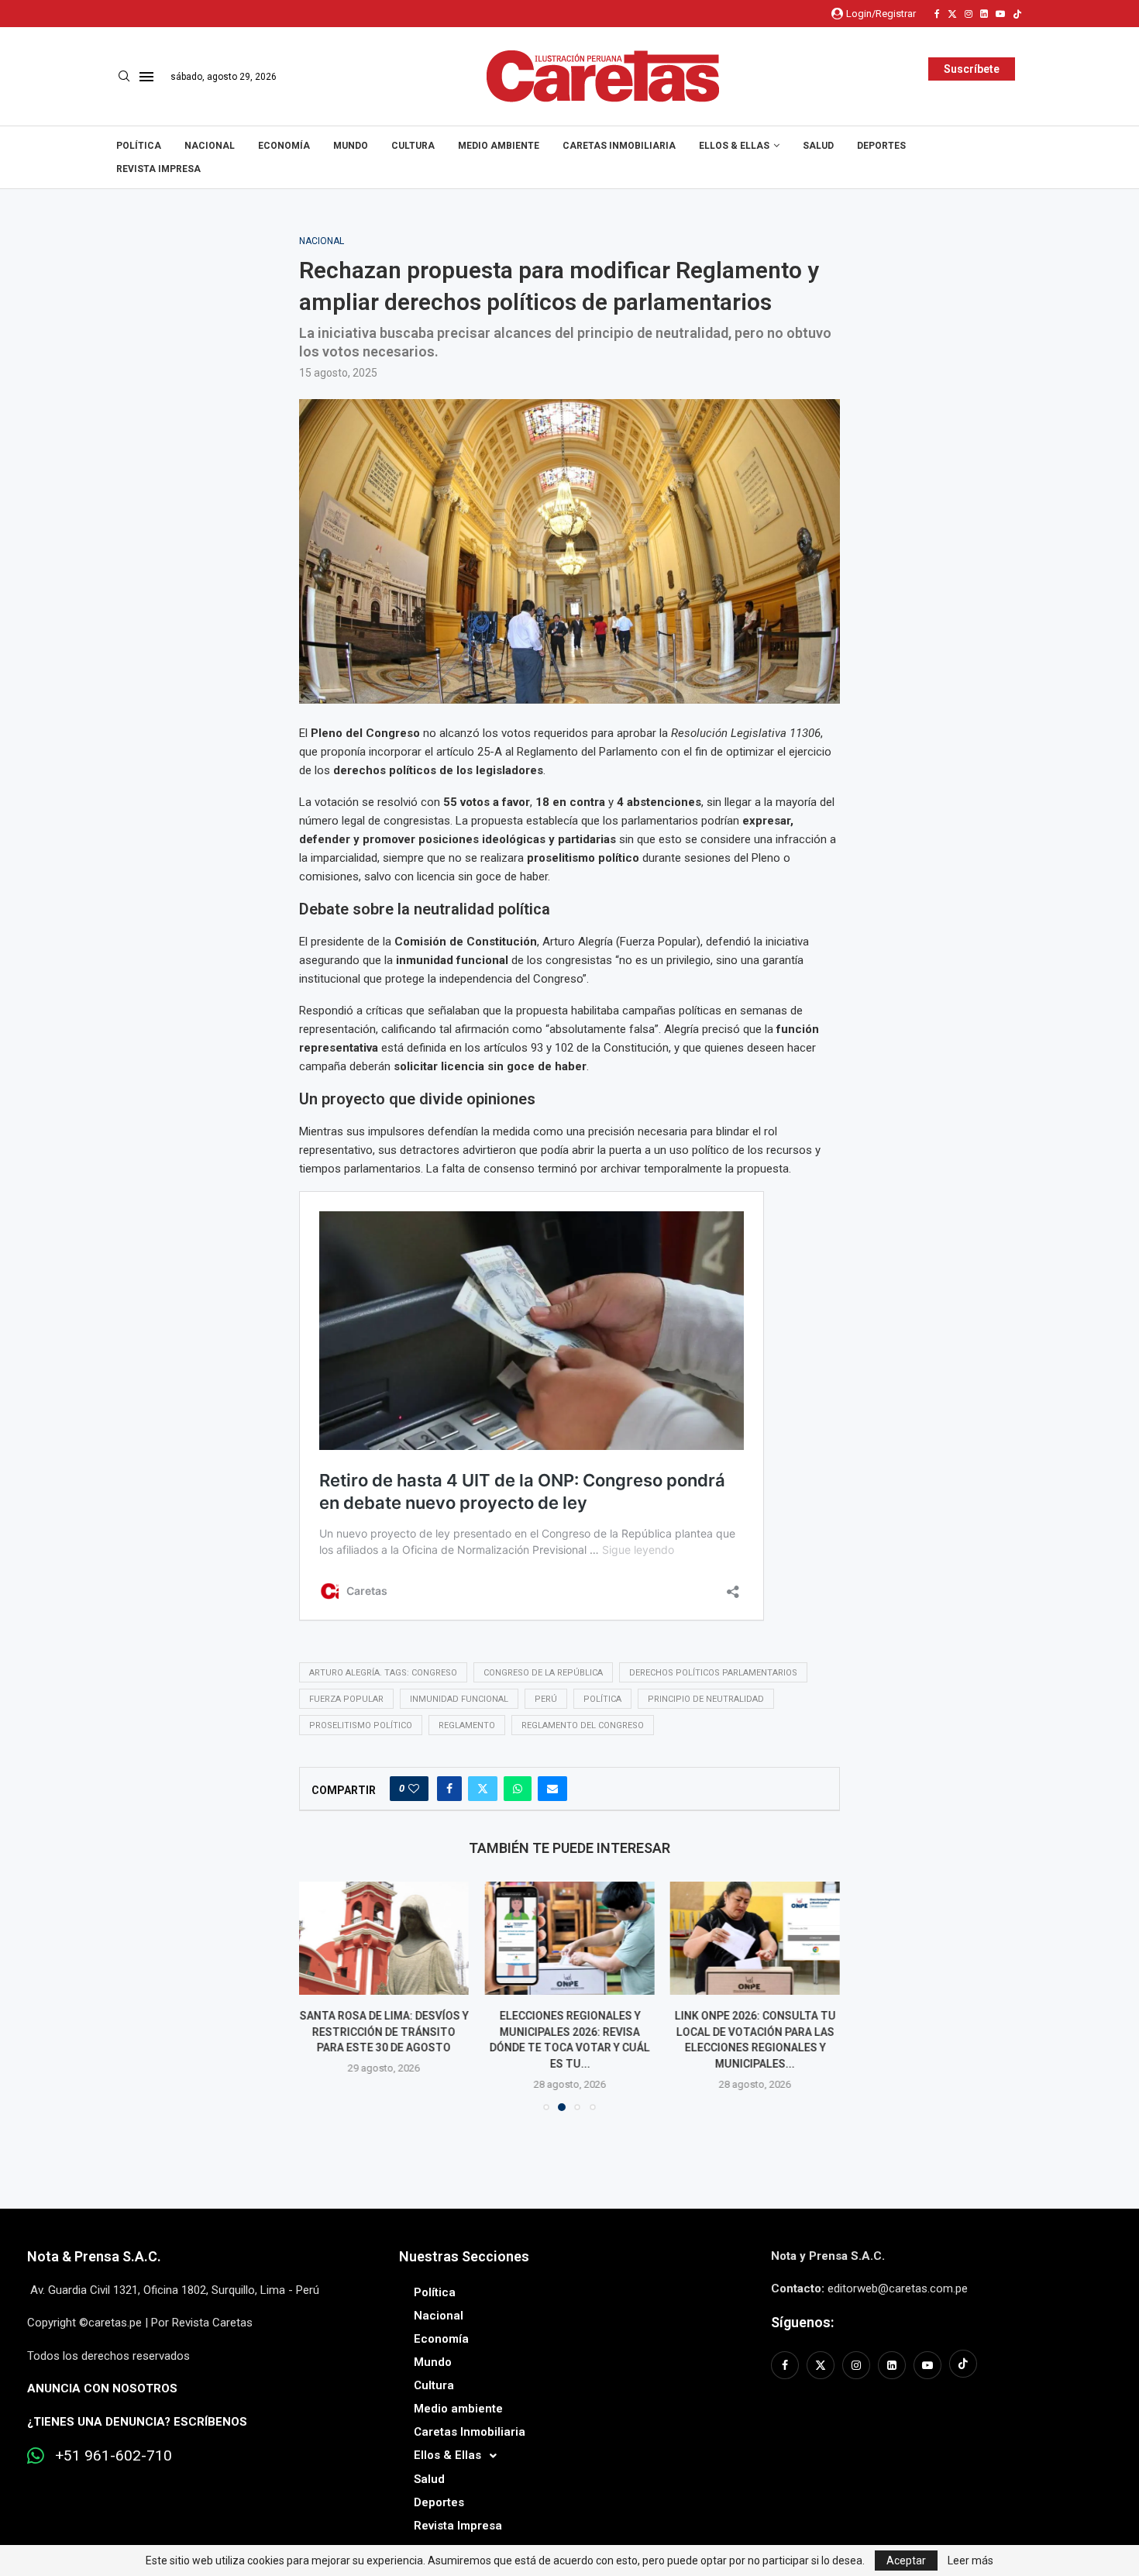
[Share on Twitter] (483, 1789)
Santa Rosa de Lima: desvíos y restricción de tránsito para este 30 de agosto (384, 2032)
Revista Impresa (158, 169)
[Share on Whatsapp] (518, 1789)
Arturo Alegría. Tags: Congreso (383, 1673)
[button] (320, 1996)
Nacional (210, 146)
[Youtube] (1000, 14)
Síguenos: (802, 2322)
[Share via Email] (552, 1789)
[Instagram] (969, 14)
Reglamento (467, 1725)
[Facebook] (937, 14)
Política (139, 146)
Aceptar (906, 2561)
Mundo (351, 146)
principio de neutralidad (706, 1699)
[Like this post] (414, 1789)
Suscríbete (972, 69)
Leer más (970, 2561)
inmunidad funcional (459, 1699)
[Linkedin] (984, 14)
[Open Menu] (146, 77)
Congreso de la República (543, 1673)
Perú (546, 1699)
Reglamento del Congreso (583, 1725)
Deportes (881, 146)
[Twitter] (952, 14)
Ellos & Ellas (734, 146)
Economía (284, 146)
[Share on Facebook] (449, 1789)
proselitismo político (361, 1725)
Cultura (413, 146)
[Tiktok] (1017, 14)
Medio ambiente (499, 146)
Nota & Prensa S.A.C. (94, 2256)
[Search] (124, 77)
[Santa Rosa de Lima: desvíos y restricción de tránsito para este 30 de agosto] (384, 1938)
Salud (818, 146)
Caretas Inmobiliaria (619, 146)
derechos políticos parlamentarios (713, 1673)
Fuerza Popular (346, 1699)
